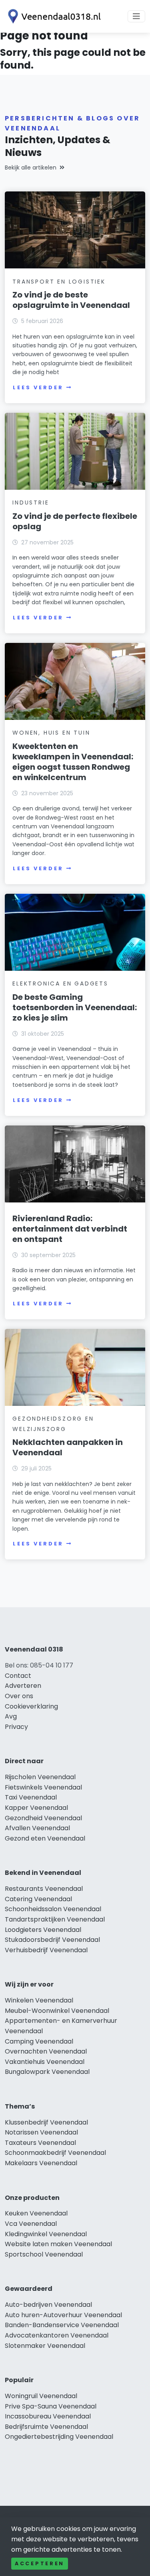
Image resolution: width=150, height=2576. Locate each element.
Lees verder (38, 387)
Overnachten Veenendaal (46, 2051)
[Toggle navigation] (136, 16)
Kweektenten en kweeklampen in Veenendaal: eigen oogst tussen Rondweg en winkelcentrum (73, 762)
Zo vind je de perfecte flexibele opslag (75, 521)
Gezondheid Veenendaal (43, 1818)
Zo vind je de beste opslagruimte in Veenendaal (71, 300)
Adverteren (23, 1686)
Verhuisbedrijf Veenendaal (46, 1950)
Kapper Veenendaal (36, 1808)
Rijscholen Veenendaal (40, 1777)
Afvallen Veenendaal (37, 1828)
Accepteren (40, 2563)
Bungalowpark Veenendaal (47, 2072)
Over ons (19, 1696)
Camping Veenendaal (39, 2041)
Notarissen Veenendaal (41, 2132)
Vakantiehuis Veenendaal (45, 2062)
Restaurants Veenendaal (44, 1889)
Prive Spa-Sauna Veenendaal (51, 2406)
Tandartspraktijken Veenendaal (55, 1919)
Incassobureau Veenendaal (48, 2416)
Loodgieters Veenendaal (43, 1930)
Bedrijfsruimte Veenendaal (46, 2427)
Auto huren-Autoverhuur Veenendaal (63, 2315)
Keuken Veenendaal (36, 2213)
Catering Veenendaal (38, 1899)
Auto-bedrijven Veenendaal (48, 2305)
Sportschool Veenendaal (44, 2254)
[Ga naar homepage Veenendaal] (53, 16)
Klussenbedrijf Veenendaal (46, 2122)
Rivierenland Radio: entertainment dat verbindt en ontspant (70, 1229)
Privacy (16, 1727)
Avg (11, 1716)
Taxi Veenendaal (31, 1797)
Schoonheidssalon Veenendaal (53, 1909)
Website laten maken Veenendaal (58, 2244)
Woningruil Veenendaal (41, 2396)
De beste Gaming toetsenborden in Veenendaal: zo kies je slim (75, 1007)
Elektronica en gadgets (60, 983)
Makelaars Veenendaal (41, 2163)
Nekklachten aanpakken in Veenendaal (68, 1447)
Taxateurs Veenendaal (40, 2143)
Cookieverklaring (31, 1706)
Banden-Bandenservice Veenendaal (62, 2325)
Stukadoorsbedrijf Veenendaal (52, 1940)
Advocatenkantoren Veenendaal (57, 2335)
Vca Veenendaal (31, 2224)
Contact (18, 1676)
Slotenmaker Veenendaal (45, 2346)
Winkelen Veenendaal (39, 2000)
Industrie (31, 503)
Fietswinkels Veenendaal (43, 1787)
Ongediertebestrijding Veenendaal (59, 2437)
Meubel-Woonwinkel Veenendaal (57, 2011)
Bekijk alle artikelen (31, 168)
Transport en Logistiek (59, 282)
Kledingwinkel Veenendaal (46, 2234)
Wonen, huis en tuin (51, 733)
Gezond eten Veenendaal (45, 1838)
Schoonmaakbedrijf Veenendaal (55, 2153)
